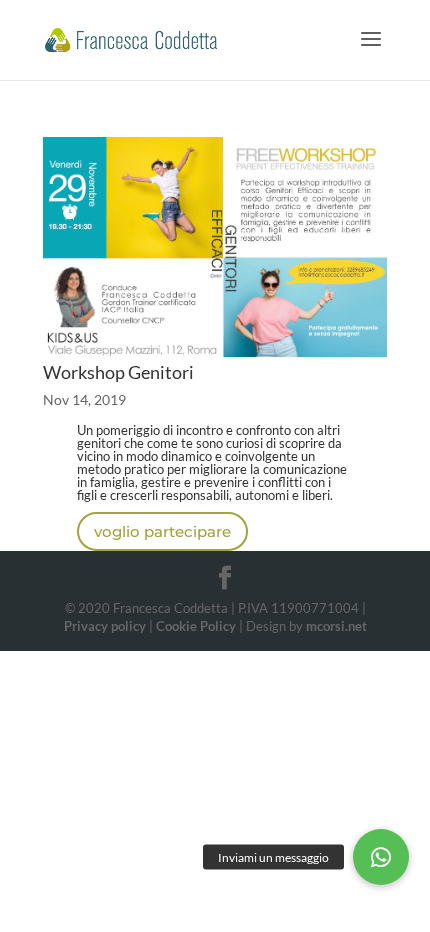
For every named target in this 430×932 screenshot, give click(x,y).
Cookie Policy (196, 626)
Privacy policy (105, 626)
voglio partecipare (162, 531)
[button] (381, 857)
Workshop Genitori (118, 372)
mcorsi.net (336, 626)
